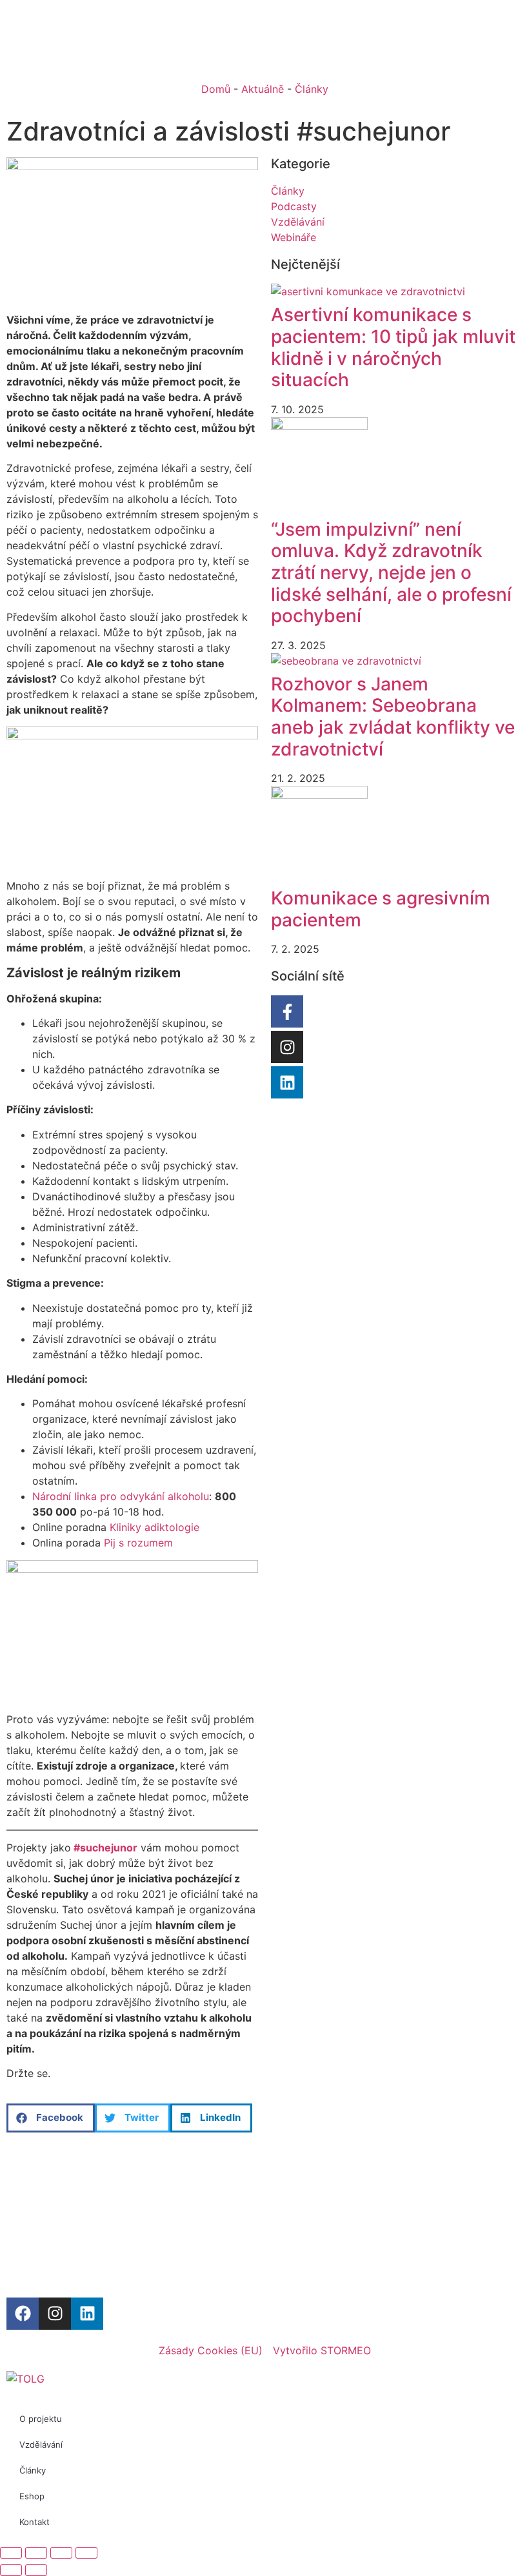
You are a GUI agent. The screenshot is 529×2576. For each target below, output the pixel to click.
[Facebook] (23, 2314)
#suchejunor (104, 1848)
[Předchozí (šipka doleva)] (11, 2570)
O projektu (41, 2419)
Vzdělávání (41, 2444)
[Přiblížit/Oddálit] (11, 2553)
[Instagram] (287, 1047)
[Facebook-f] (287, 1011)
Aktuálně (263, 89)
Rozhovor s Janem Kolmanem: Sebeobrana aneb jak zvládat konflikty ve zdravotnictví (393, 717)
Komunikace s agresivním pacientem (381, 909)
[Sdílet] (61, 2553)
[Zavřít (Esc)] (86, 2553)
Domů (216, 89)
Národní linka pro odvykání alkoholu (121, 1496)
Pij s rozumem (138, 1543)
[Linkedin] (287, 1082)
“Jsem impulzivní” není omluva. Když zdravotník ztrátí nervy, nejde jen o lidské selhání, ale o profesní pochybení (391, 572)
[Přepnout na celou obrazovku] (36, 2553)
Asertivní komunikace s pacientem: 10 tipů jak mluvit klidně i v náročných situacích (393, 347)
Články (312, 89)
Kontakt (35, 2522)
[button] (51, 2118)
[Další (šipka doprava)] (36, 2570)
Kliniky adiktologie (155, 1527)
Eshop (32, 2496)
